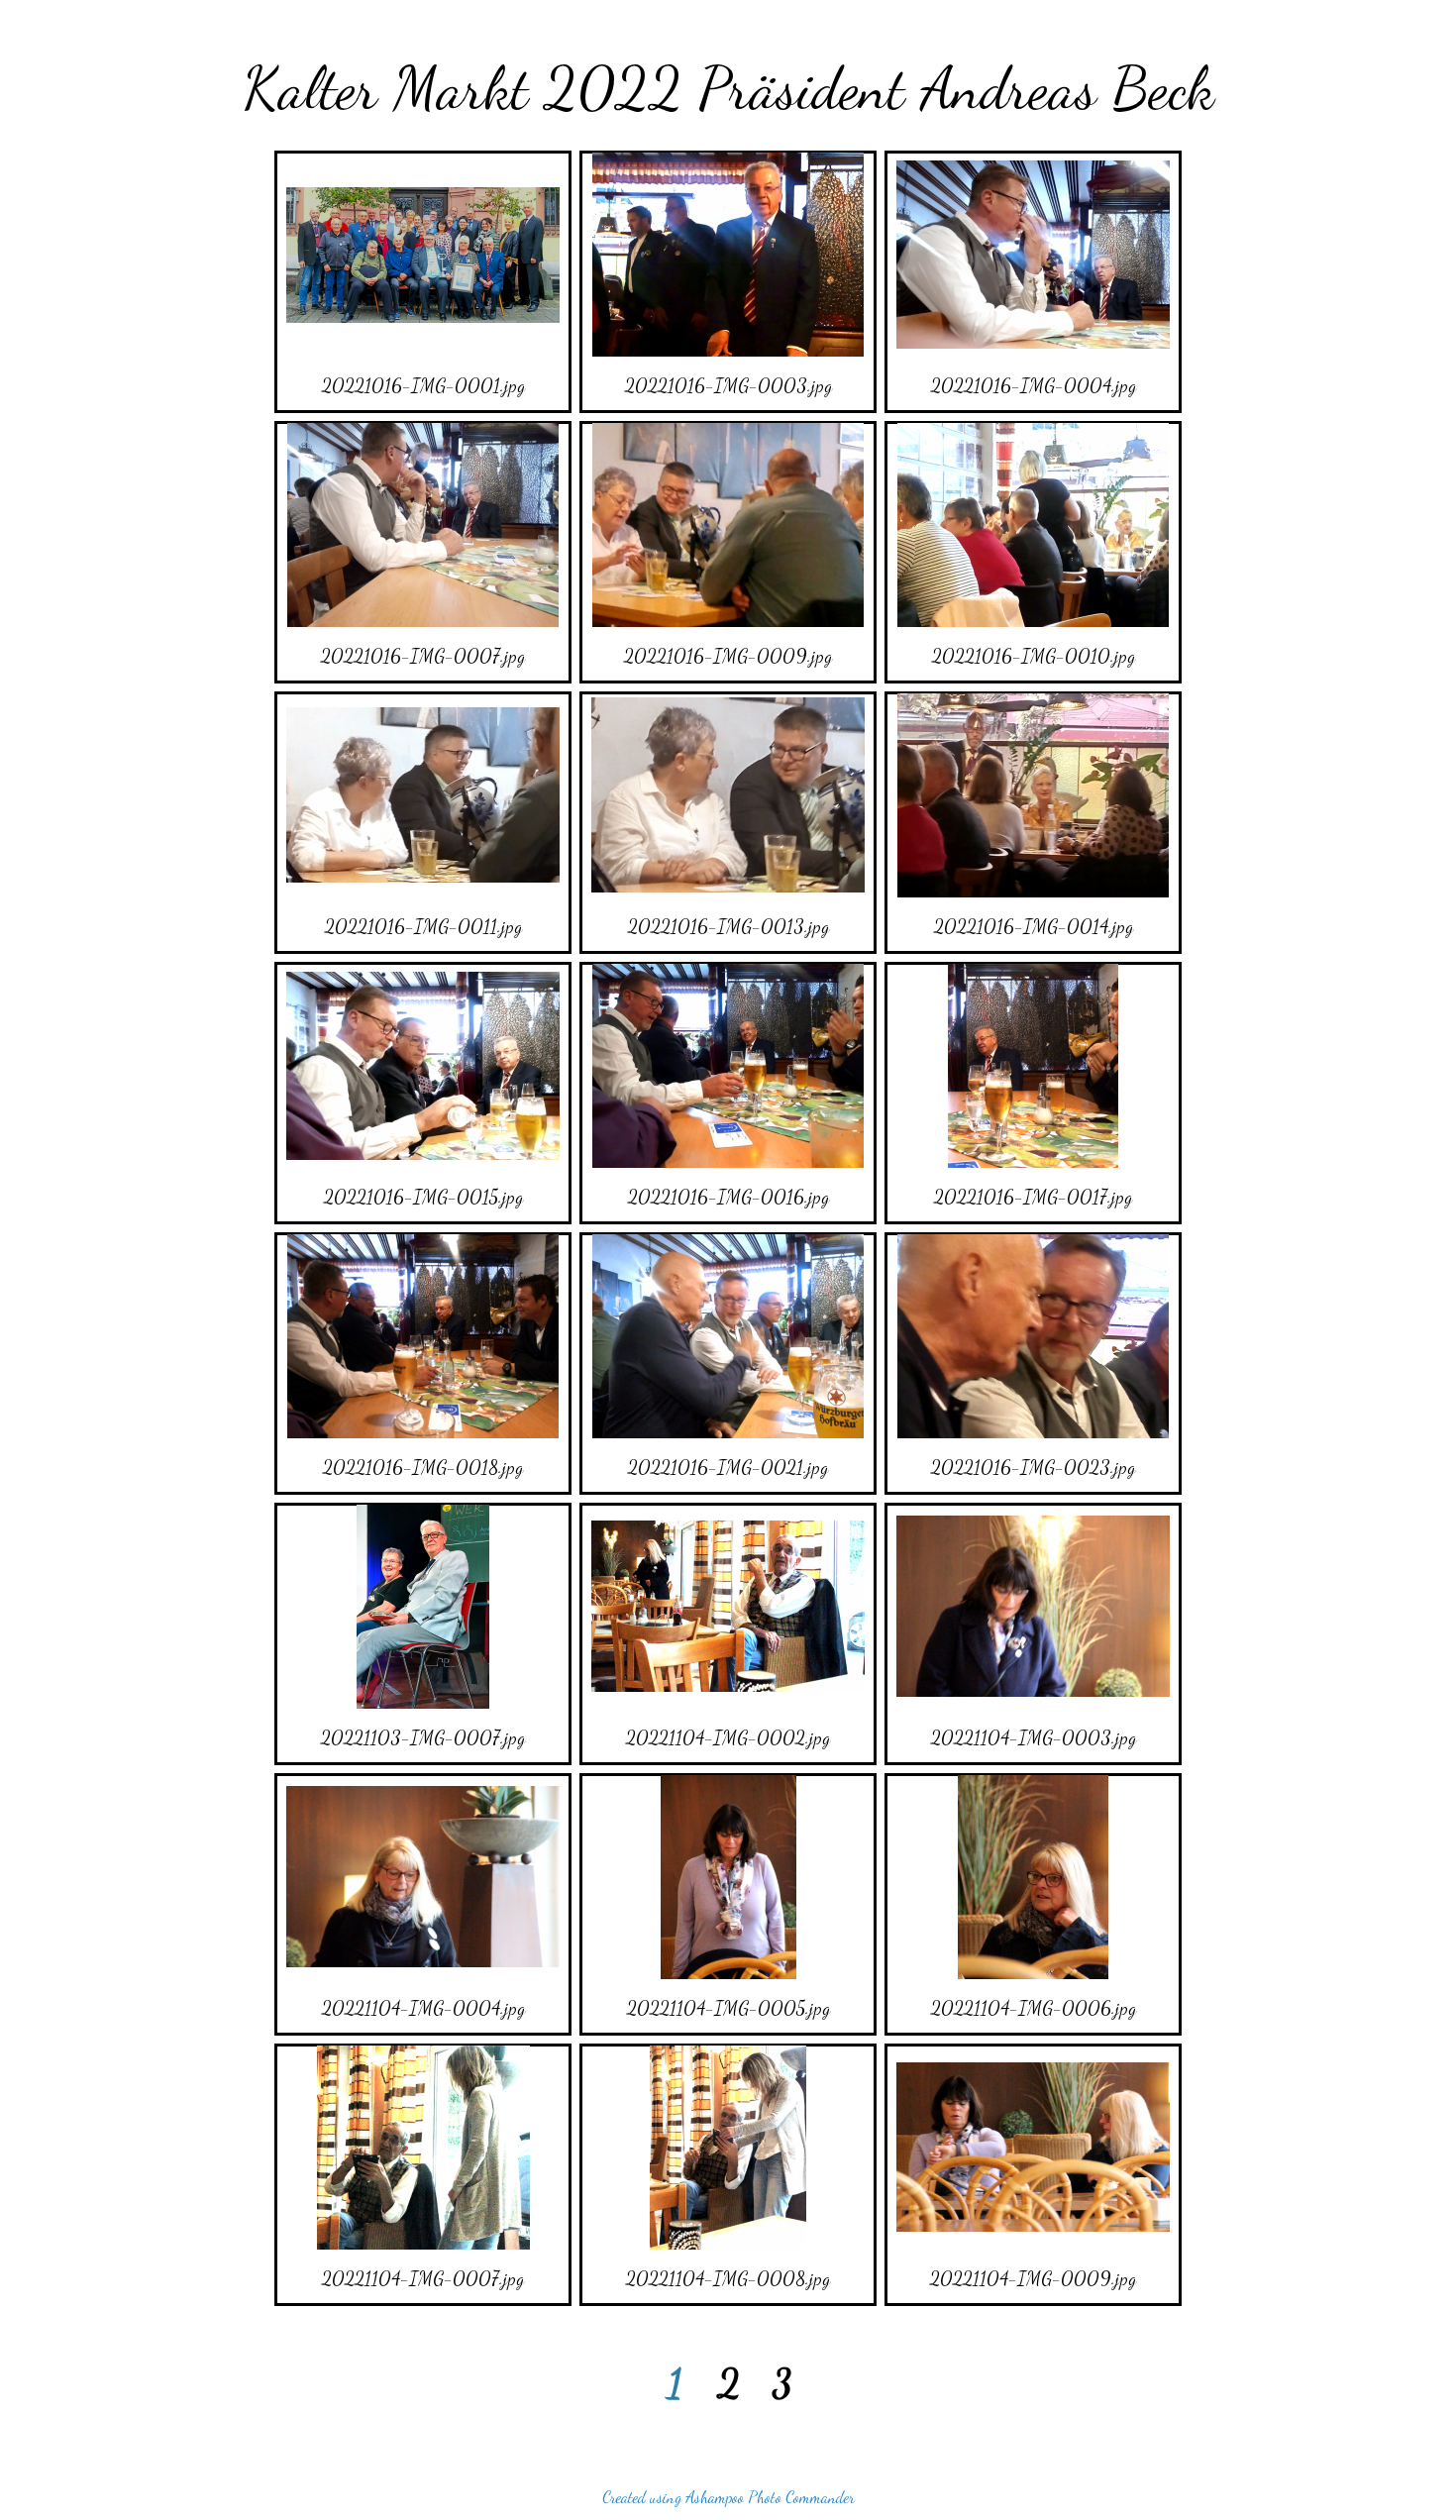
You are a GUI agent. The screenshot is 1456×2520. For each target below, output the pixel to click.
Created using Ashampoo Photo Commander (728, 2497)
